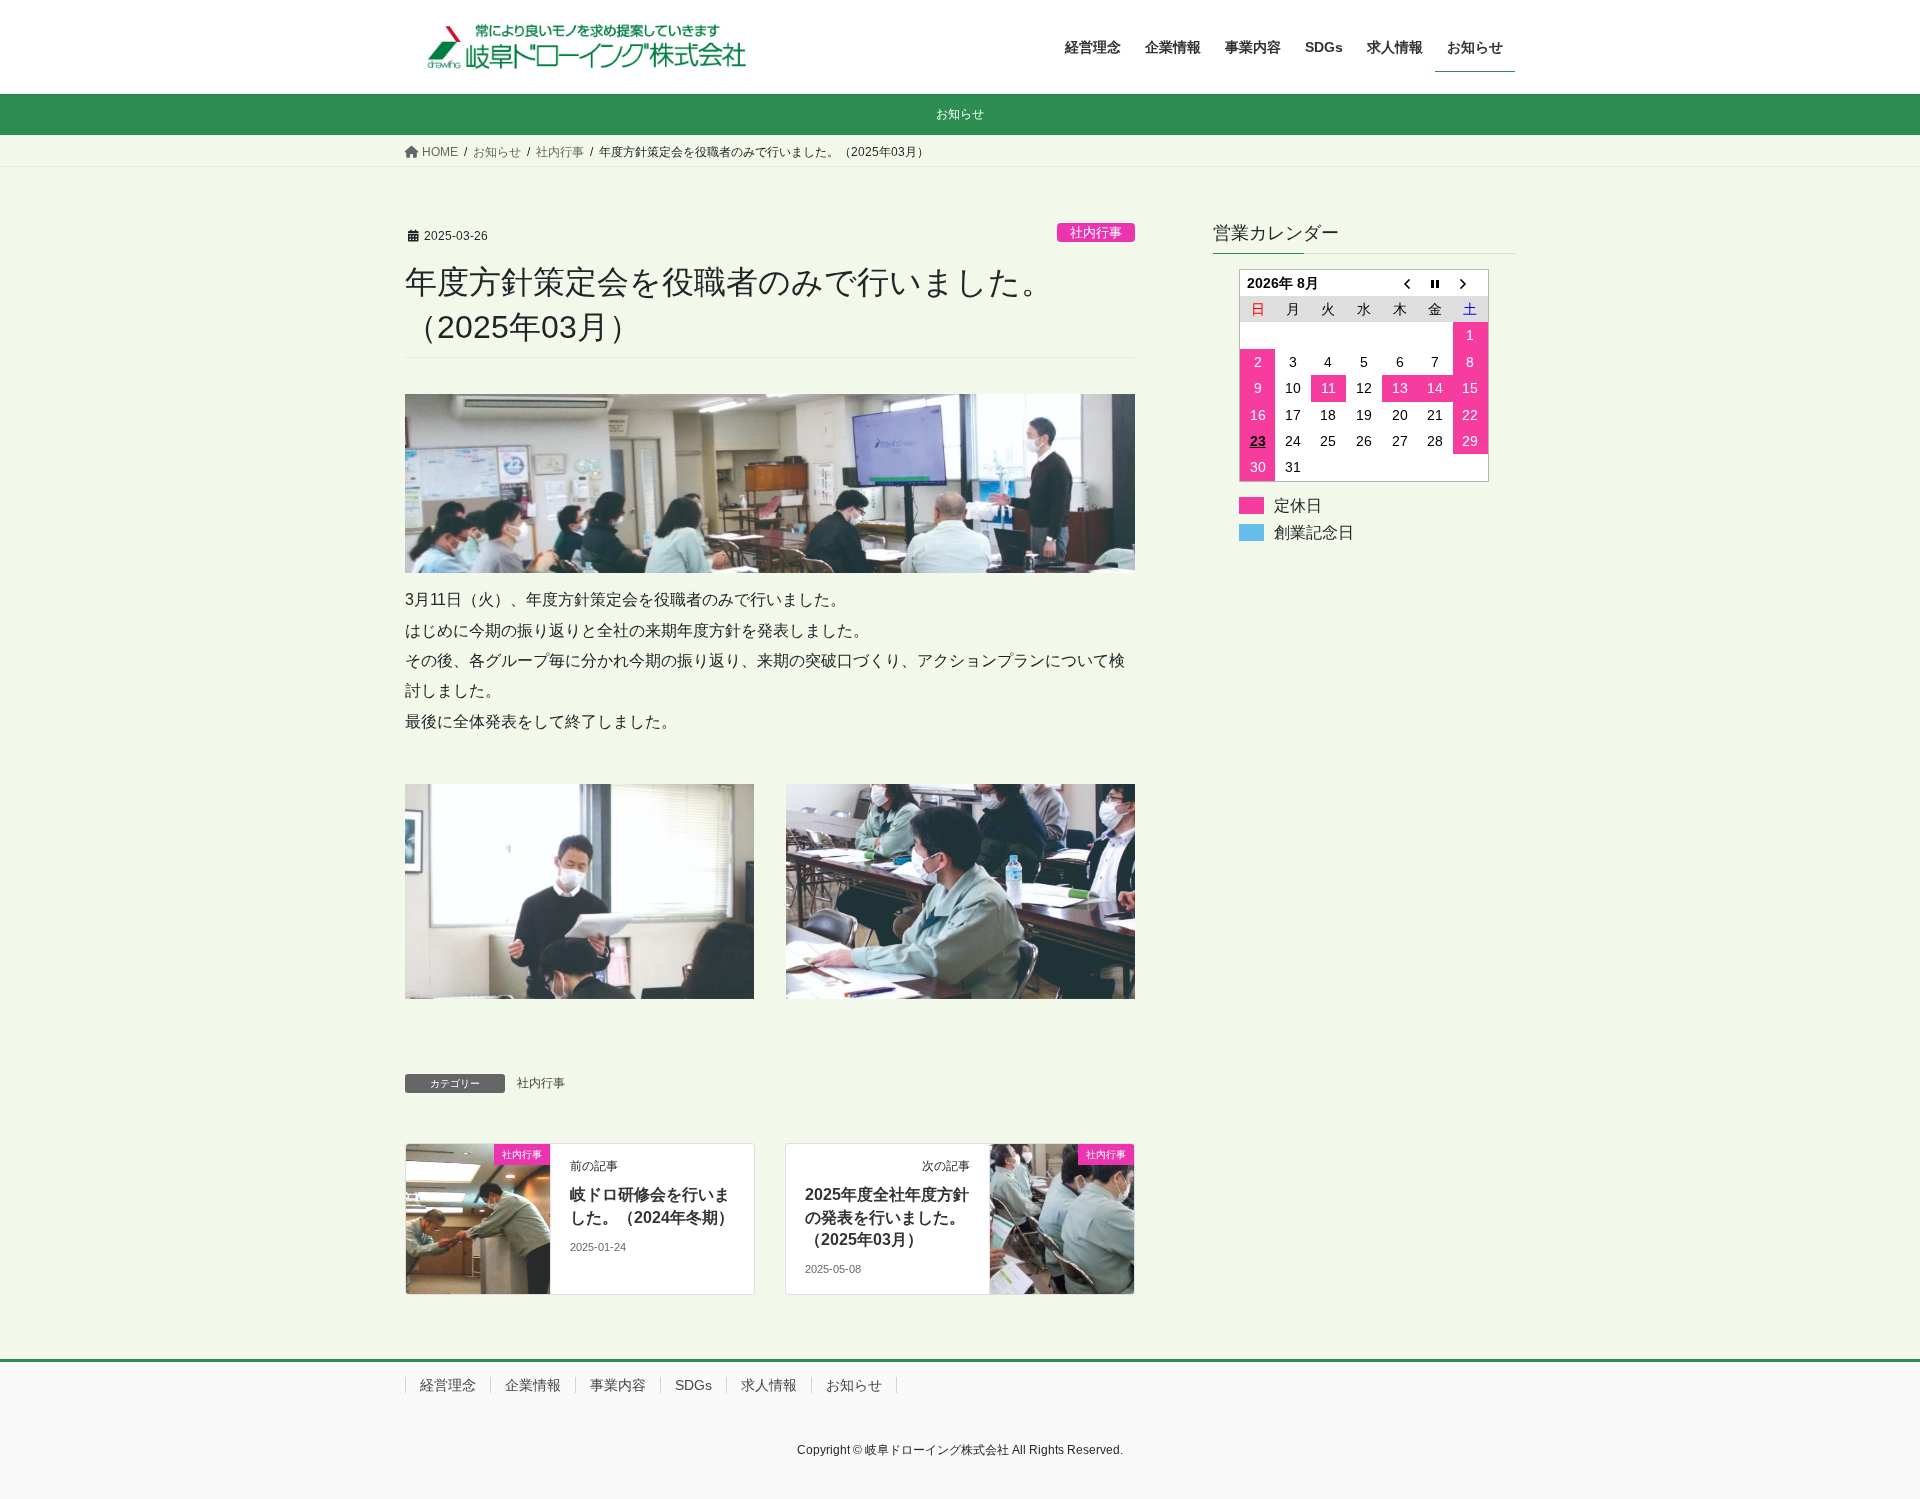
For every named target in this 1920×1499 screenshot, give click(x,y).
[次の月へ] (1471, 282)
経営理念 (448, 1385)
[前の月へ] (1400, 282)
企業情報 (533, 1385)
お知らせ (854, 1385)
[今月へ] (1435, 282)
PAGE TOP (1858, 1436)
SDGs (693, 1385)
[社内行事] (478, 1186)
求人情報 (769, 1385)
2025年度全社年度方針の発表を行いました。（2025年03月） (887, 1217)
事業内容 (618, 1385)
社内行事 (1096, 232)
